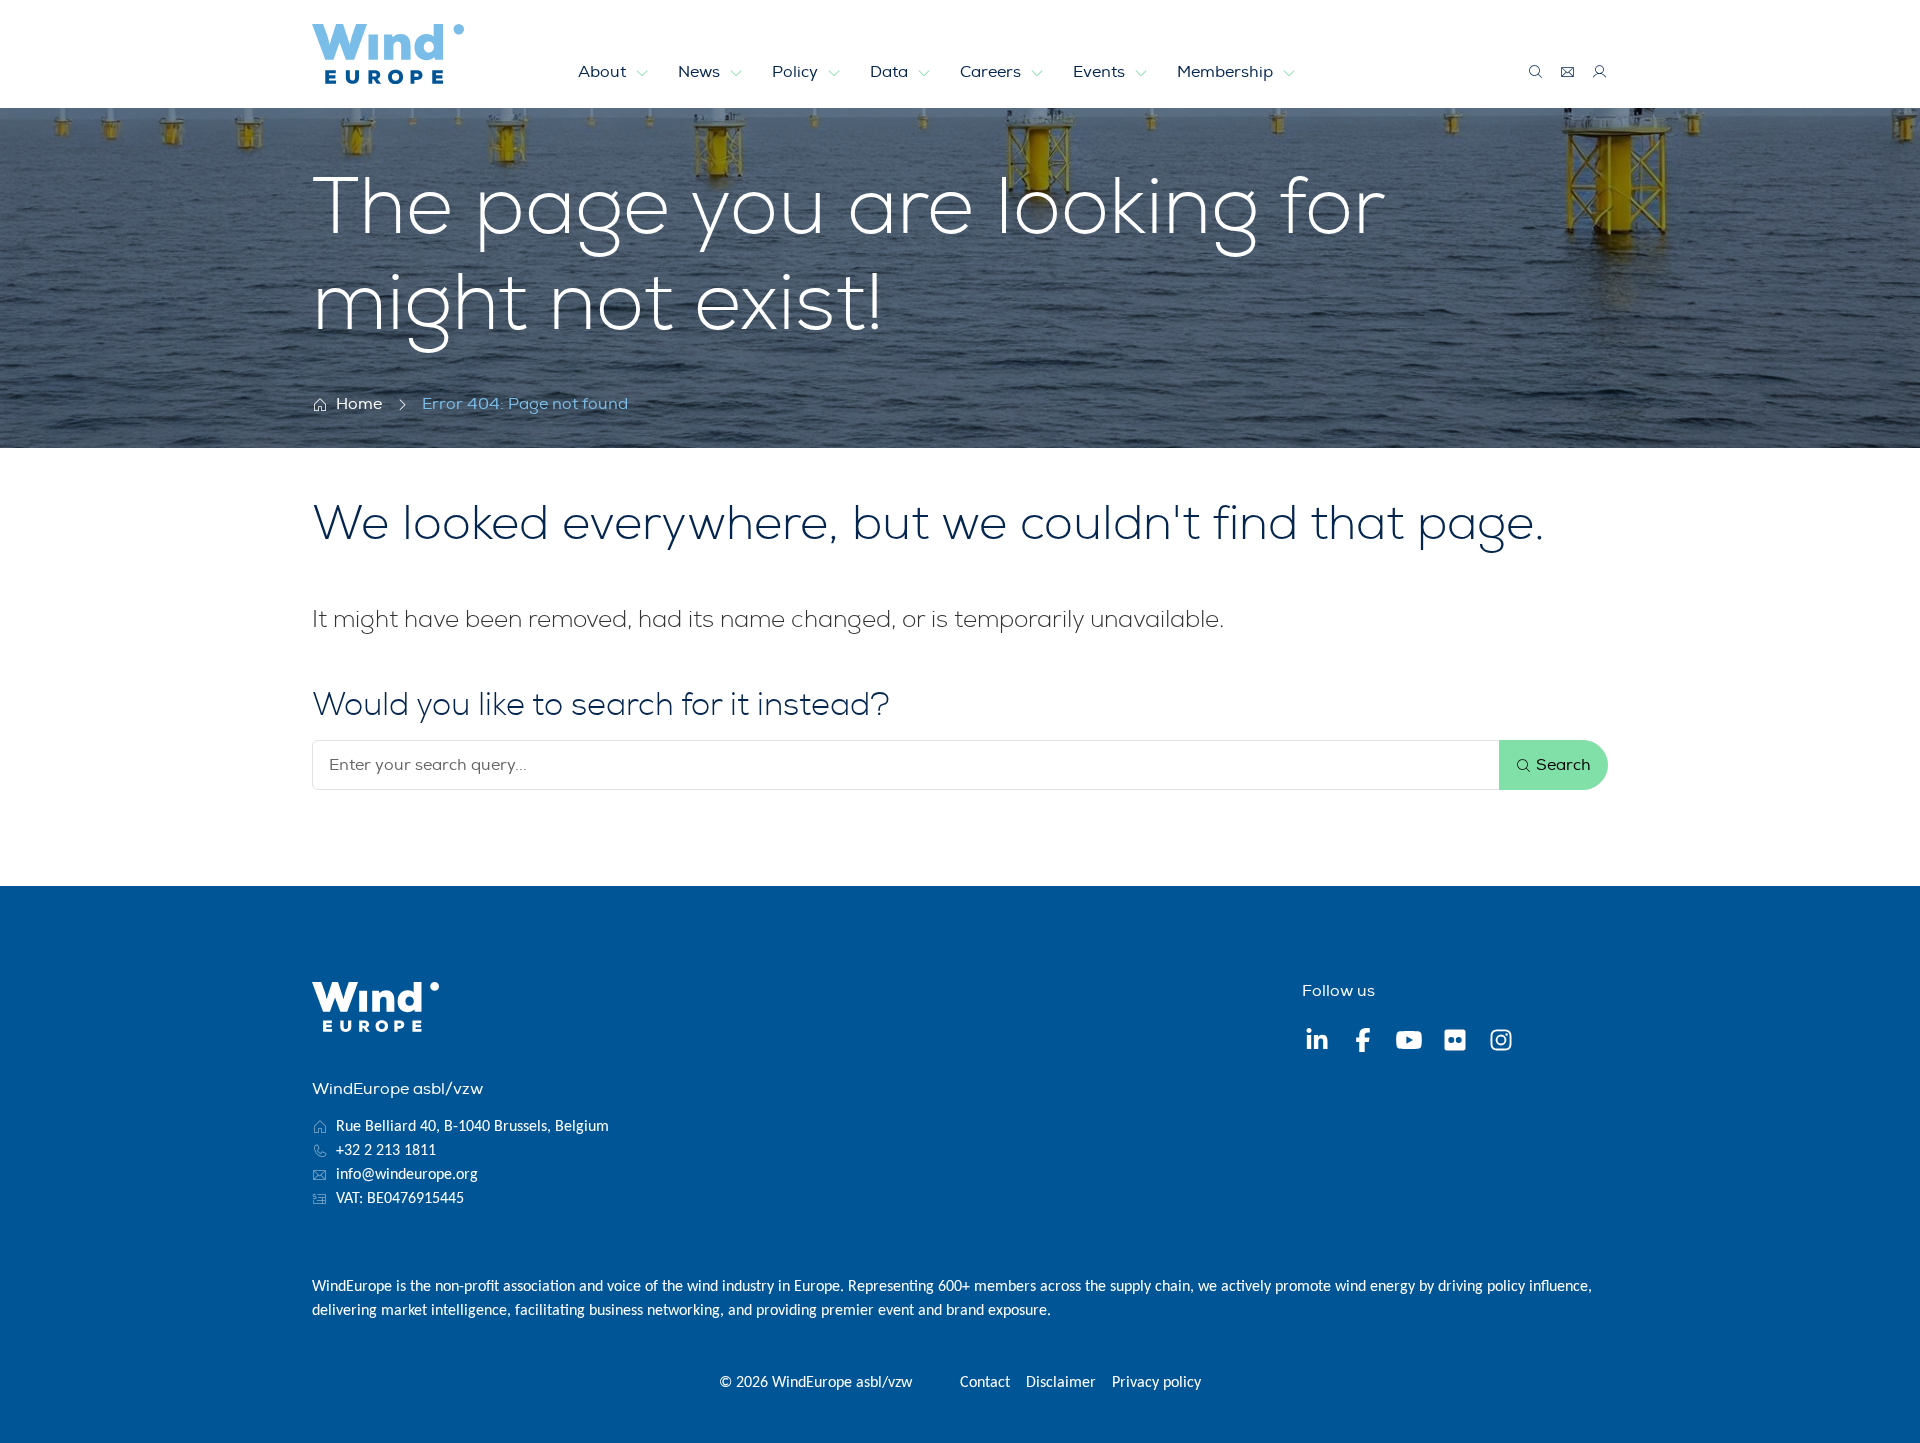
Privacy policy (1156, 1383)
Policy (797, 72)
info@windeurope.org (407, 1175)
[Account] (1600, 72)
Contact (985, 1383)
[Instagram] (1501, 1043)
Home (359, 404)
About (604, 72)
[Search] (1536, 72)
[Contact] (1568, 72)
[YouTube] (1409, 1043)
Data (891, 72)
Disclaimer (1061, 1383)
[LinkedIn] (1317, 1043)
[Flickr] (1455, 1043)
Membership (1227, 72)
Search (1561, 765)
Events (1101, 72)
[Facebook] (1363, 1043)
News (701, 72)
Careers (992, 72)
